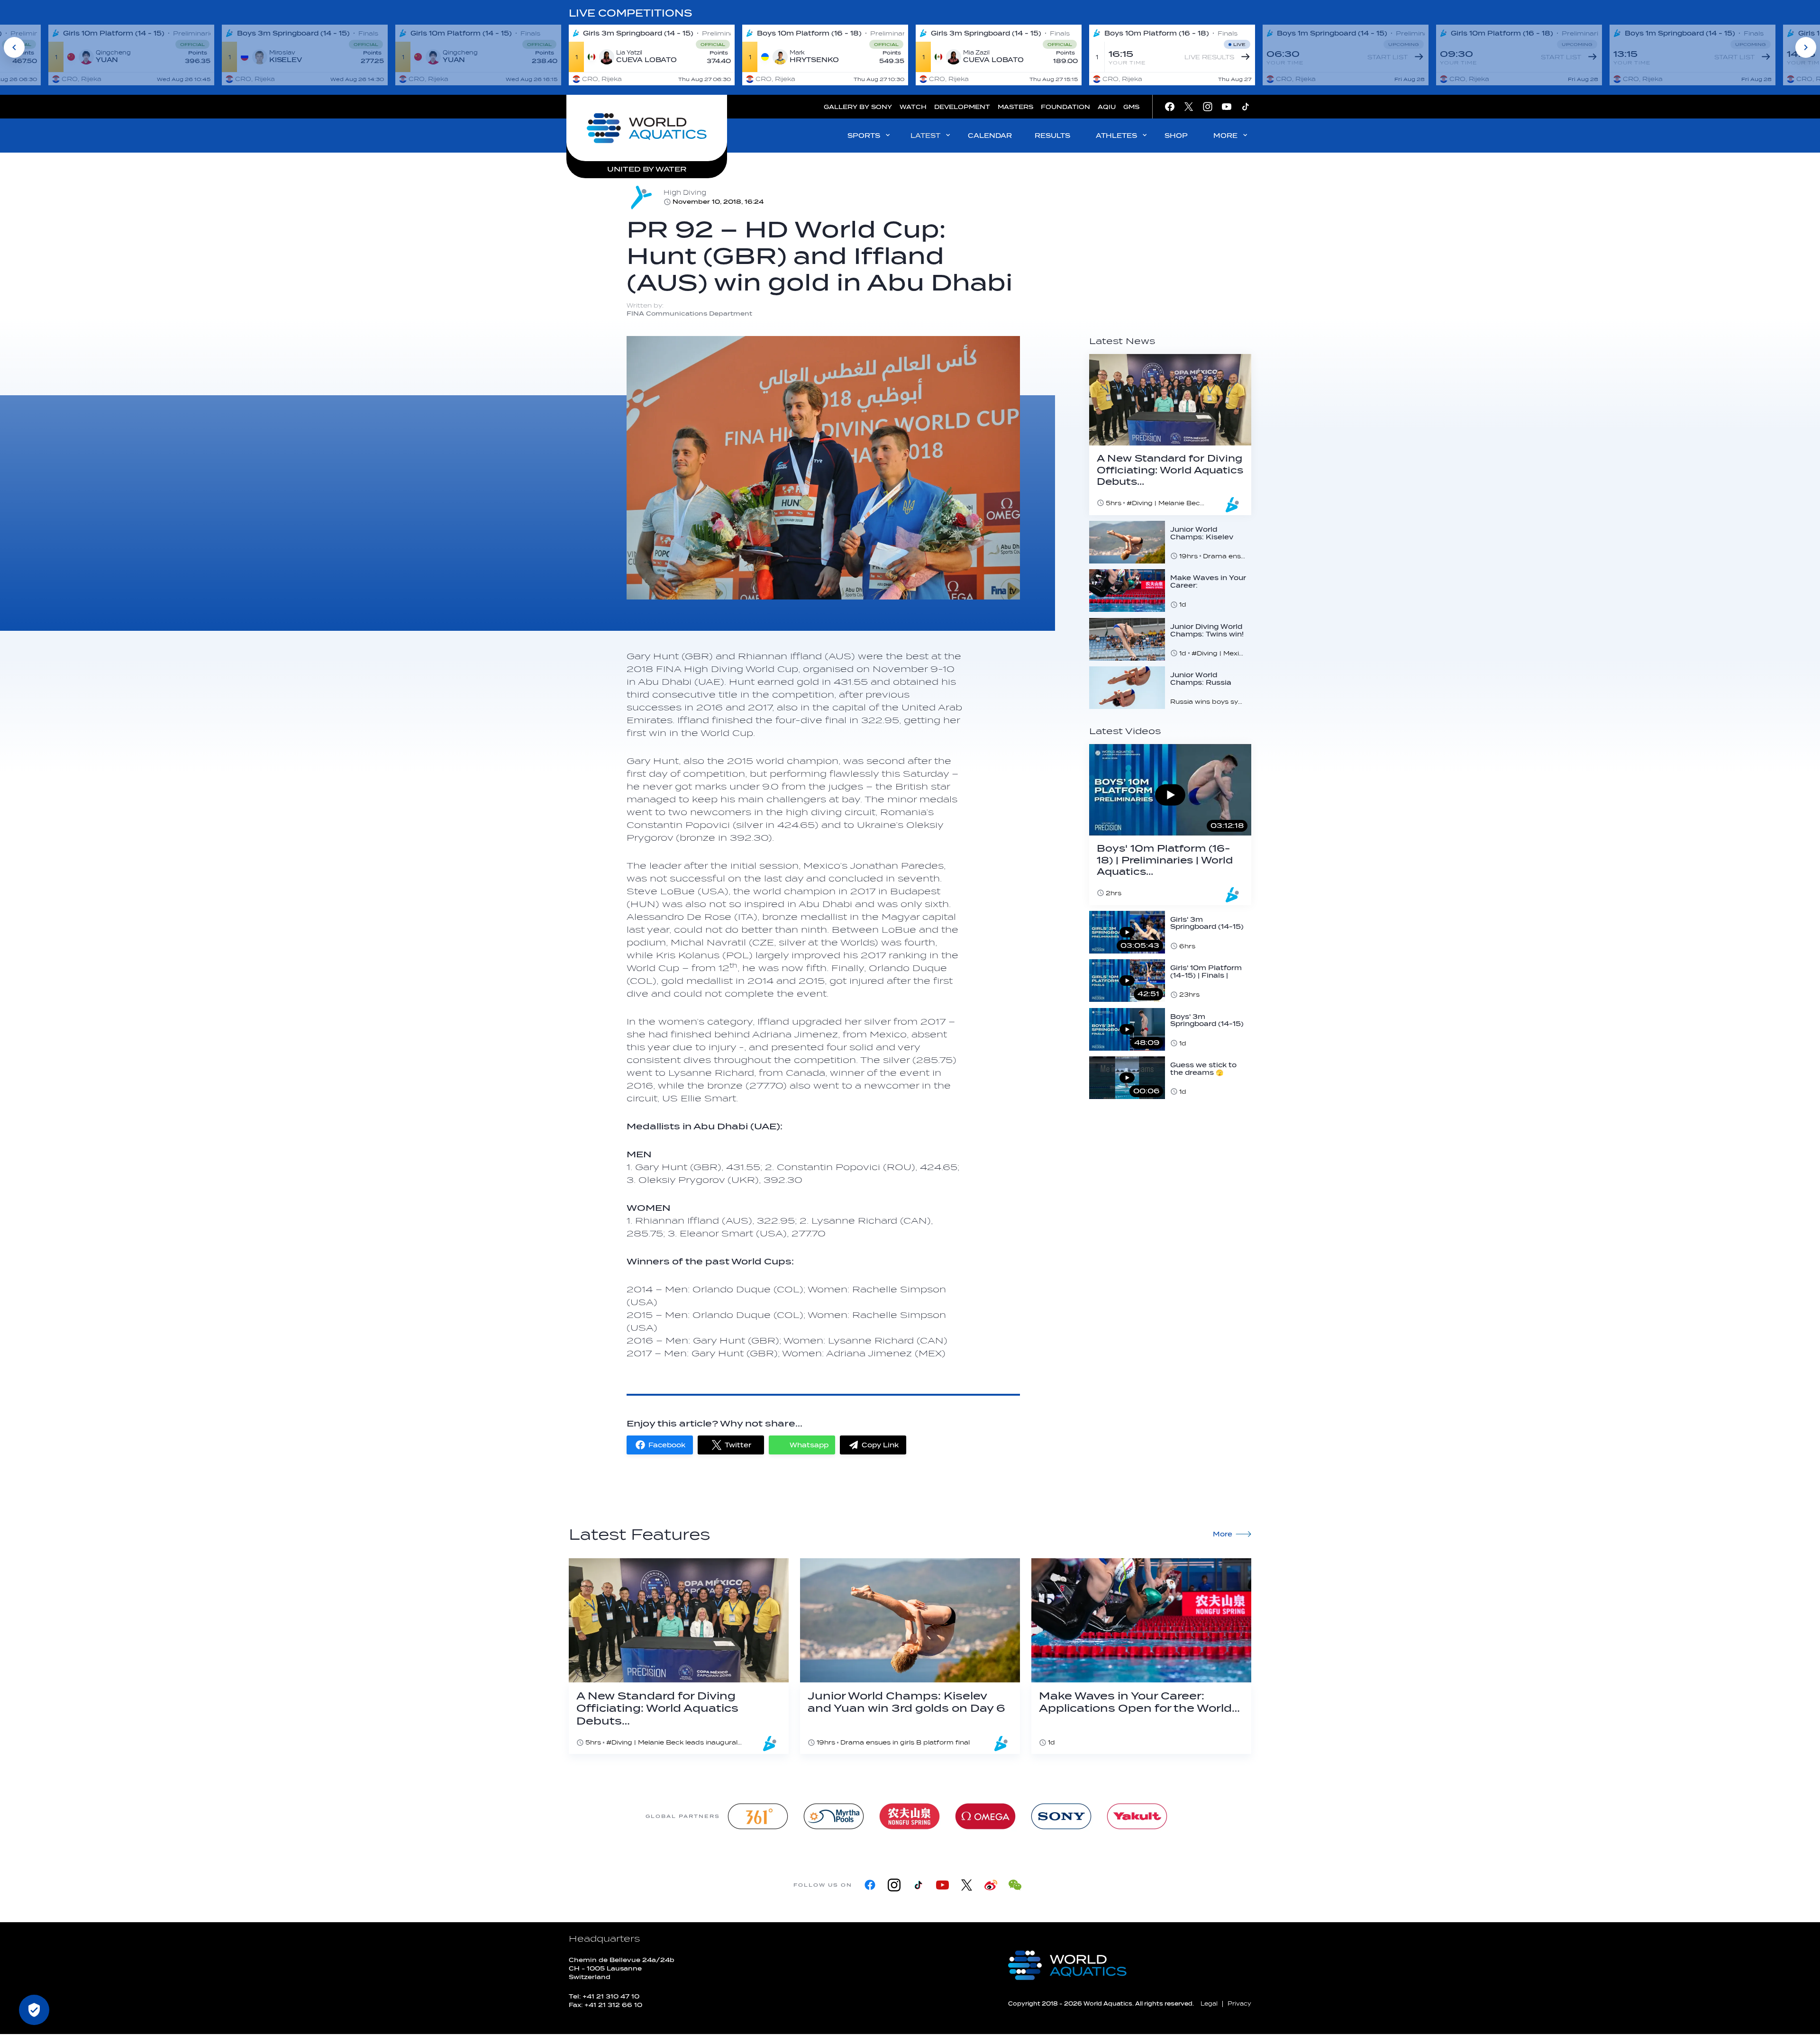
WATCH (913, 107)
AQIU (1107, 107)
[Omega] (985, 1816)
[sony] (1061, 1816)
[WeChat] (1015, 1885)
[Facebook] (870, 1885)
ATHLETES (1116, 136)
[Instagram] (894, 1885)
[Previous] (14, 47)
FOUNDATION (1065, 107)
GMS (1131, 107)
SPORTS (864, 136)
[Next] (1806, 47)
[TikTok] (918, 1885)
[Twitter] (967, 1885)
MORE (1225, 136)
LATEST (925, 136)
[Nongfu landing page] (910, 1816)
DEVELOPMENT (962, 107)
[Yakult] (1137, 1816)
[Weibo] (991, 1885)
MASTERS (1015, 107)
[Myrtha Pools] (834, 1816)
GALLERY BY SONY (858, 107)
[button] (660, 1445)
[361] (758, 1816)
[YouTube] (942, 1885)
